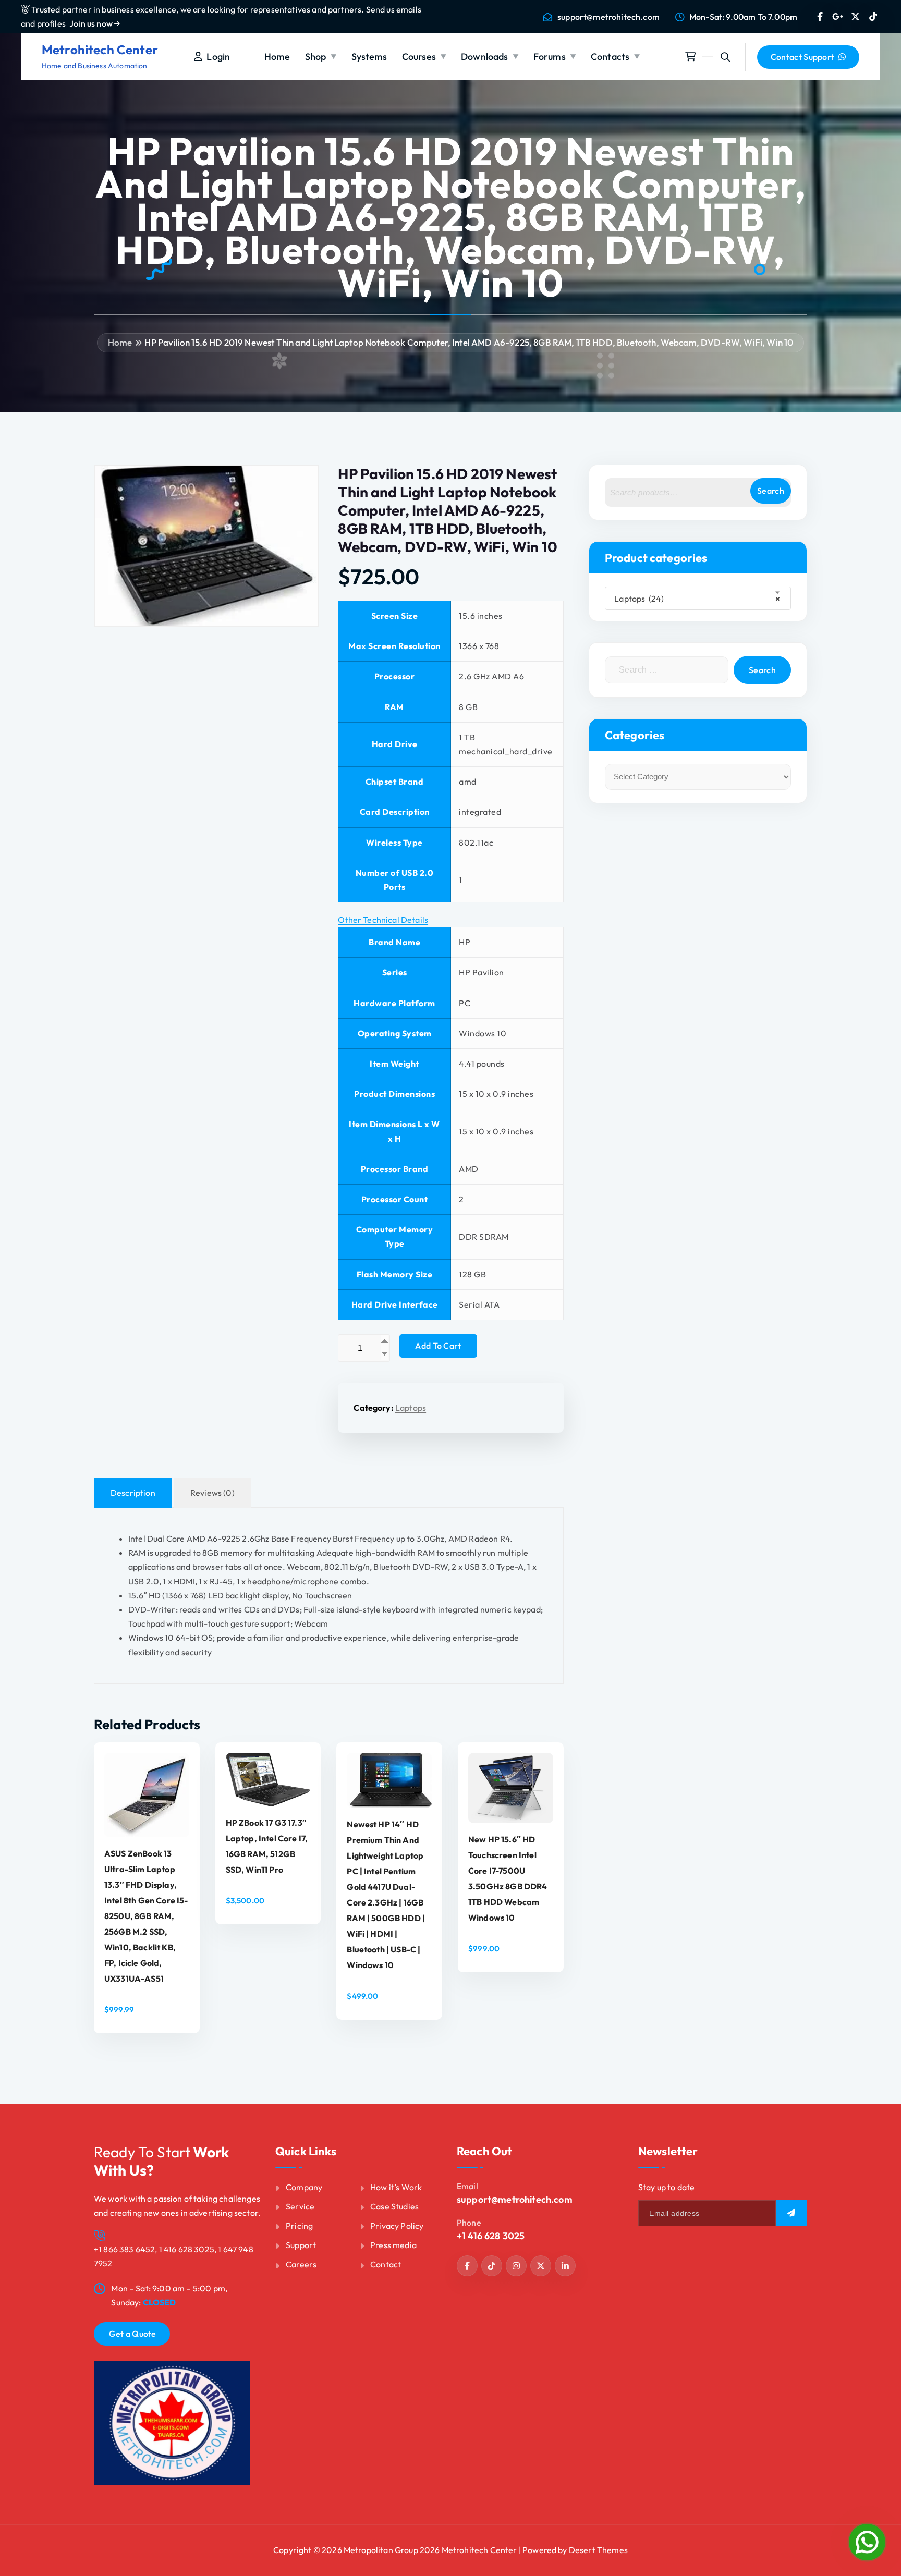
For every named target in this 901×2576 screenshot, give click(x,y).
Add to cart (438, 1346)
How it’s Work (396, 2187)
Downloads (484, 57)
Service (300, 2206)
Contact (386, 2264)
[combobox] (698, 598)
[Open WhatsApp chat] (867, 2542)
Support (301, 2245)
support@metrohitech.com (608, 17)
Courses (419, 57)
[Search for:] (667, 670)
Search (771, 491)
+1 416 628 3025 (491, 2236)
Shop (316, 57)
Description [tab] (133, 1493)
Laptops (411, 1408)
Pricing (299, 2226)
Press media (393, 2245)
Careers (301, 2264)
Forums (550, 57)
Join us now (92, 23)
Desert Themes (598, 2550)
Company (304, 2187)
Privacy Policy (397, 2226)
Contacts (610, 57)
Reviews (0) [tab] (212, 1493)
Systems (369, 57)
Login (216, 57)
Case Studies (394, 2206)
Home (277, 57)
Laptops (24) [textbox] (695, 599)
